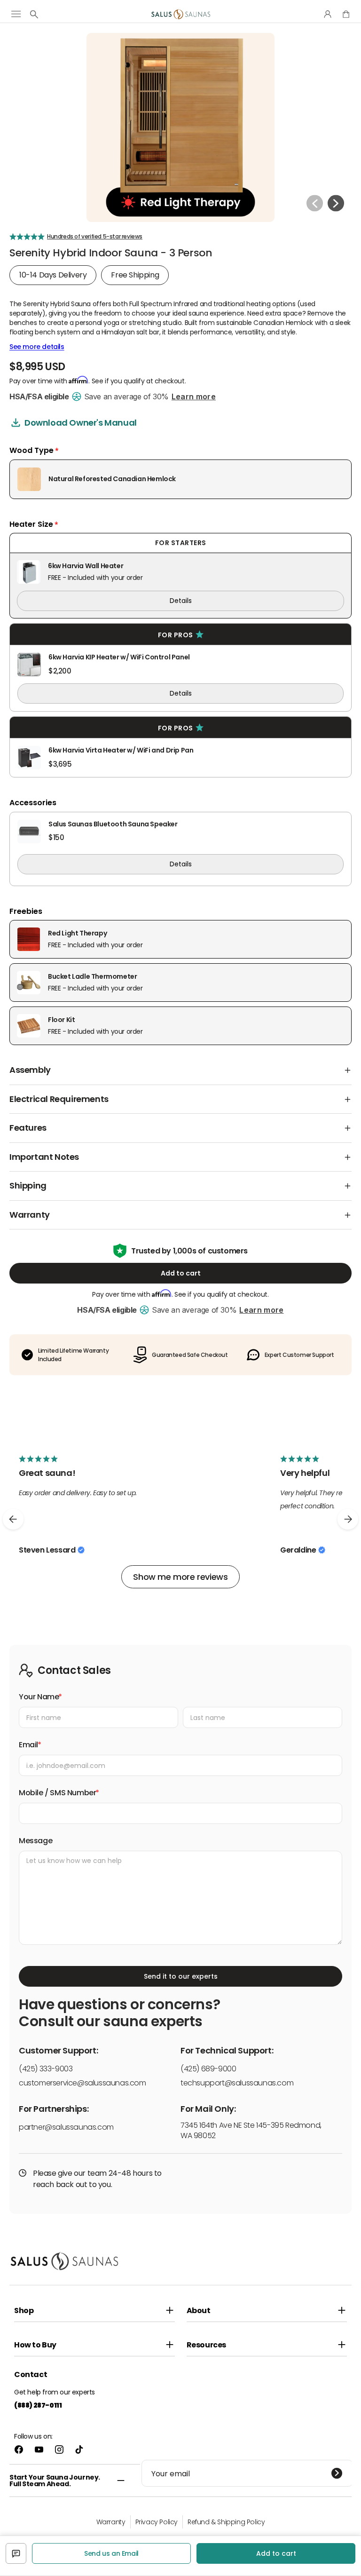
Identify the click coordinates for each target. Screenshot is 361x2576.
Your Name (39, 1697)
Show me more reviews (180, 1577)
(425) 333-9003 (46, 2069)
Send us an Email (111, 2553)
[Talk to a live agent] (16, 2553)
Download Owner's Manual (81, 423)
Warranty (111, 2522)
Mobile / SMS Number (57, 1793)
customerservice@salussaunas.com (82, 2083)
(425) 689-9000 (208, 2069)
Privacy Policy (157, 2522)
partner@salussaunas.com (66, 2127)
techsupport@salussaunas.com (237, 2083)
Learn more (194, 396)
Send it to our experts (181, 1976)
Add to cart (181, 1273)
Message (35, 1841)
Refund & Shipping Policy (226, 2522)
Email (28, 1745)
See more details (37, 347)
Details (181, 601)
